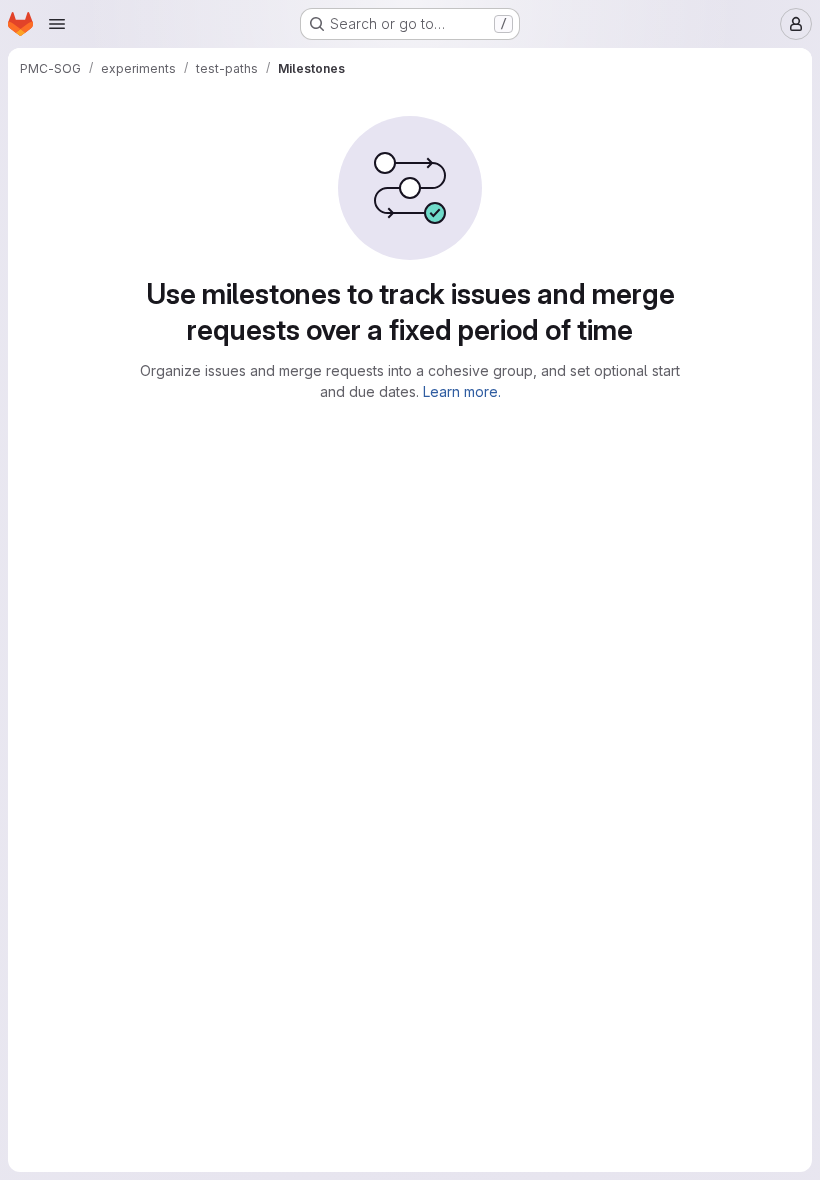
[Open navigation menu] (57, 24)
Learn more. (462, 391)
